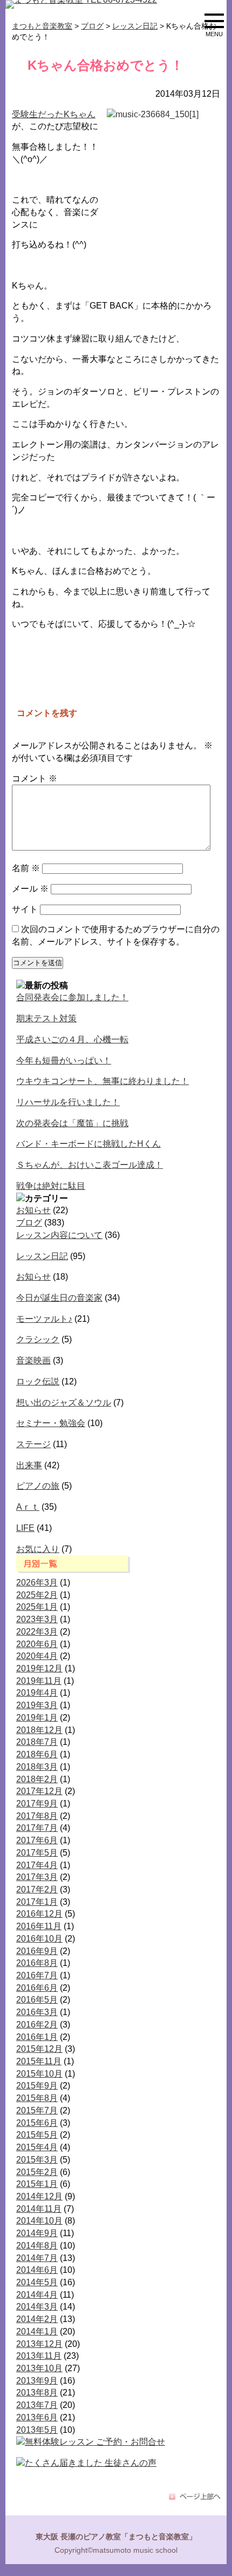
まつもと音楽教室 (42, 26)
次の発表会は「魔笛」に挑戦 (72, 1123)
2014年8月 (37, 2246)
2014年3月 (37, 2307)
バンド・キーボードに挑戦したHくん (88, 1144)
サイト (25, 909)
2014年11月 (39, 2209)
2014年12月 (39, 2196)
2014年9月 (37, 2233)
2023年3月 (37, 1619)
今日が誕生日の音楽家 (59, 1298)
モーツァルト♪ (44, 1319)
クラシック (38, 1339)
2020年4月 (37, 1656)
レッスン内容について (59, 1235)
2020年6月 (37, 1644)
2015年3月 (37, 2160)
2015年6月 (37, 2123)
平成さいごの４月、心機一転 (72, 1039)
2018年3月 (37, 1767)
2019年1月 (37, 1718)
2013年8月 (37, 2393)
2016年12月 (39, 1914)
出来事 (29, 1465)
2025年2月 (37, 1595)
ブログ (29, 1223)
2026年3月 (37, 1583)
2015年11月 (39, 2061)
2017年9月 (37, 1804)
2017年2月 (37, 1889)
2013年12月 (39, 2344)
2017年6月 (37, 1840)
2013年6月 (37, 2417)
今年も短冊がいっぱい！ (64, 1060)
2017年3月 (37, 1877)
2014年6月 (37, 2270)
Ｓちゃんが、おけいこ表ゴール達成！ (90, 1165)
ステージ (33, 1444)
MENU (214, 32)
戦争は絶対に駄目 (51, 1186)
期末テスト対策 (46, 1018)
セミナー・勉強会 (51, 1423)
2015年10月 (39, 2074)
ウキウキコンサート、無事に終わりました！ (103, 1081)
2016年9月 (37, 1951)
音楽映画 (33, 1360)
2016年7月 (37, 1975)
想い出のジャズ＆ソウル (64, 1403)
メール (30, 889)
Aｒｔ (28, 1507)
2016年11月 (39, 1926)
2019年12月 (39, 1668)
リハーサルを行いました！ (68, 1102)
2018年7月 (37, 1742)
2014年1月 (37, 2331)
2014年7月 (37, 2258)
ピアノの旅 (38, 1486)
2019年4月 (37, 1693)
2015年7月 (37, 2110)
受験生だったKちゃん (54, 114)
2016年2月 (37, 2025)
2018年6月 (37, 1754)
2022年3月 (37, 1632)
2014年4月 (37, 2295)
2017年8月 (37, 1816)
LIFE (25, 1528)
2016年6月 (37, 1988)
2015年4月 (37, 2147)
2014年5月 (37, 2282)
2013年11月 (39, 2356)
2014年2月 (37, 2319)
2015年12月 (39, 2049)
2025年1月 (37, 1607)
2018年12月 (39, 1730)
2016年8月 (37, 1963)
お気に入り (38, 1549)
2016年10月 (39, 1939)
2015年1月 (37, 2184)
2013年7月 (37, 2405)
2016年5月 (37, 2000)
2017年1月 (37, 1902)
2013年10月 (39, 2368)
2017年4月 (37, 1865)
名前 (26, 868)
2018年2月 (37, 1779)
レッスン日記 (42, 1256)
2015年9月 (37, 2086)
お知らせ (33, 1210)
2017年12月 (39, 1791)
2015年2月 (37, 2172)
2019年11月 (39, 1681)
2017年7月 (37, 1828)
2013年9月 (37, 2381)
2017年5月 (37, 1853)
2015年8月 (37, 2098)
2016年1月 (37, 2037)
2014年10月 (39, 2221)
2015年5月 (37, 2135)
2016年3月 (37, 2012)
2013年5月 (37, 2430)
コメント (35, 778)
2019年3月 (37, 1705)
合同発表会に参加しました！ (72, 997)
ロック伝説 (38, 1381)
